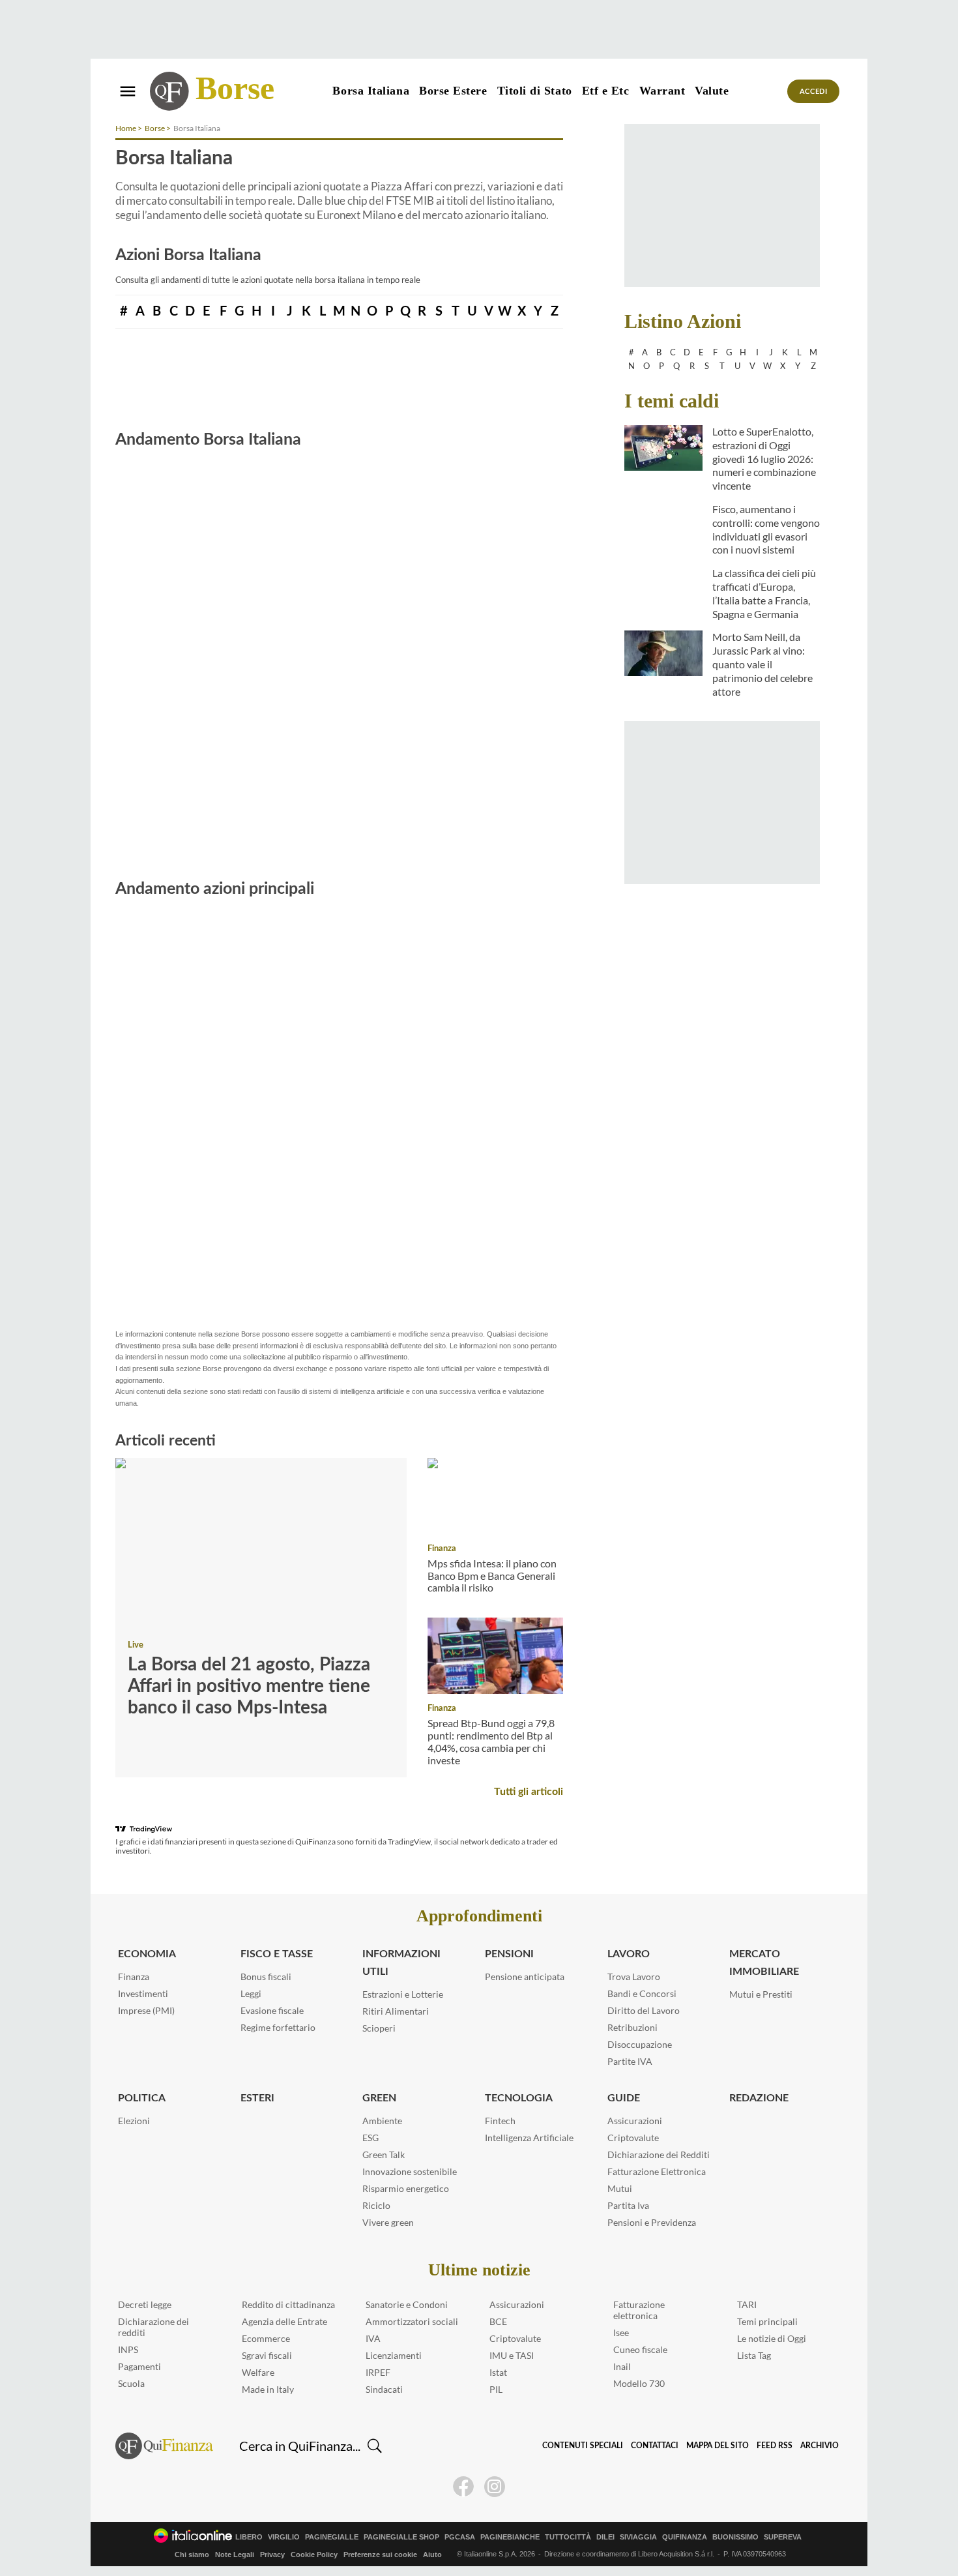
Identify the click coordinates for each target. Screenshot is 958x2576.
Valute (712, 91)
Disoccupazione (640, 2044)
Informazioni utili (401, 1963)
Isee (621, 2332)
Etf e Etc (606, 91)
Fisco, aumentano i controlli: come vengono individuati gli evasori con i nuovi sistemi (766, 529)
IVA (373, 2338)
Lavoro (629, 1954)
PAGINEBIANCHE (510, 2537)
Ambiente (382, 2121)
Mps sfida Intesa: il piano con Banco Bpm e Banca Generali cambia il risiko (492, 1575)
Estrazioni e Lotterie (403, 1994)
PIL (496, 2389)
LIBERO (249, 2537)
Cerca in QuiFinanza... (300, 2446)
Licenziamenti (394, 2355)
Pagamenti (139, 2366)
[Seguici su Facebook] (463, 2487)
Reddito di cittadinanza (288, 2304)
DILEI (605, 2537)
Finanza (442, 1549)
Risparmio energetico (406, 2188)
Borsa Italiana (371, 91)
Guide (624, 2098)
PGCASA (460, 2537)
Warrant (662, 91)
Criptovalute (633, 2138)
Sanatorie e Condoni (407, 2304)
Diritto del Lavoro (644, 2010)
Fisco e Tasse (277, 1954)
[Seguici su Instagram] (495, 2487)
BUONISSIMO (735, 2537)
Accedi (814, 92)
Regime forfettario (278, 2027)
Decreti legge (145, 2304)
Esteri (257, 2098)
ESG (370, 2138)
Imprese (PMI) (146, 2010)
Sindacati (384, 2389)
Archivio (820, 2446)
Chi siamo (192, 2554)
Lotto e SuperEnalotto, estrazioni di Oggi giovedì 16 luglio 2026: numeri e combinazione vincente (764, 458)
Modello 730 (639, 2383)
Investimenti (143, 1993)
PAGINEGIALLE (332, 2537)
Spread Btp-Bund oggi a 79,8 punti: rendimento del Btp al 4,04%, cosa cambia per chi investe (491, 1741)
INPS (128, 2349)
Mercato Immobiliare (764, 1963)
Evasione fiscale (272, 2010)
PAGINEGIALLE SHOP (401, 2537)
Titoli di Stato (535, 91)
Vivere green (388, 2222)
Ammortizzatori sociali (412, 2321)
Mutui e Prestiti (761, 1994)
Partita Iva (628, 2205)
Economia (147, 1954)
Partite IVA (630, 2061)
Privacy (272, 2554)
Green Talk (384, 2154)
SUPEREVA (783, 2537)
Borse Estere (453, 91)
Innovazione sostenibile (410, 2171)
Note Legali (235, 2554)
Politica (142, 2098)
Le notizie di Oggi (772, 2338)
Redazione (759, 2098)
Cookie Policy (314, 2554)
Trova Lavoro (634, 1976)
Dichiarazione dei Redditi (659, 2154)
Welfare (258, 2372)
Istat (498, 2372)
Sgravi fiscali (267, 2355)
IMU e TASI (512, 2355)
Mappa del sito (718, 2446)
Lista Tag (754, 2355)
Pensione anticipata (525, 1976)
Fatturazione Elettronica (657, 2171)
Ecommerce (266, 2338)
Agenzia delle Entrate (284, 2321)
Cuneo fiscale (640, 2349)
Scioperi (379, 2028)
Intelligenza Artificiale (529, 2138)
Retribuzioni (632, 2027)
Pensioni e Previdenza (652, 2222)
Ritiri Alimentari (396, 2011)
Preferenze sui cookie (380, 2554)
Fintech (500, 2121)
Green (379, 2098)
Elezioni (134, 2121)
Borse (235, 88)
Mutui (620, 2188)
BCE (498, 2321)
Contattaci (655, 2446)
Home (126, 128)
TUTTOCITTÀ (568, 2537)
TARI (747, 2304)
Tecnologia (519, 2098)
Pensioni (509, 1954)
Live (136, 1645)
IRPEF (378, 2372)
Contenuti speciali (583, 2446)
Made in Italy (268, 2389)
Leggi (251, 1993)
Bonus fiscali (266, 1976)
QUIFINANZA (685, 2537)
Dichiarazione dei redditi (153, 2327)
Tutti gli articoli (529, 1792)
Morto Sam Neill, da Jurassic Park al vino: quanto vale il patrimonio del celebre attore (762, 664)
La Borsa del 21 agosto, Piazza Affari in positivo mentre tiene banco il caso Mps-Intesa (249, 1686)
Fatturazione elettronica (639, 2310)
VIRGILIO (284, 2537)
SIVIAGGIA (638, 2537)
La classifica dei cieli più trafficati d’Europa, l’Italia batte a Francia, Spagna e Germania (764, 593)
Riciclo (376, 2205)
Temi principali (767, 2321)
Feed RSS (775, 2446)
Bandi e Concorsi (642, 1993)
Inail (622, 2366)
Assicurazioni (635, 2121)
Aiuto (432, 2554)
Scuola (131, 2383)
